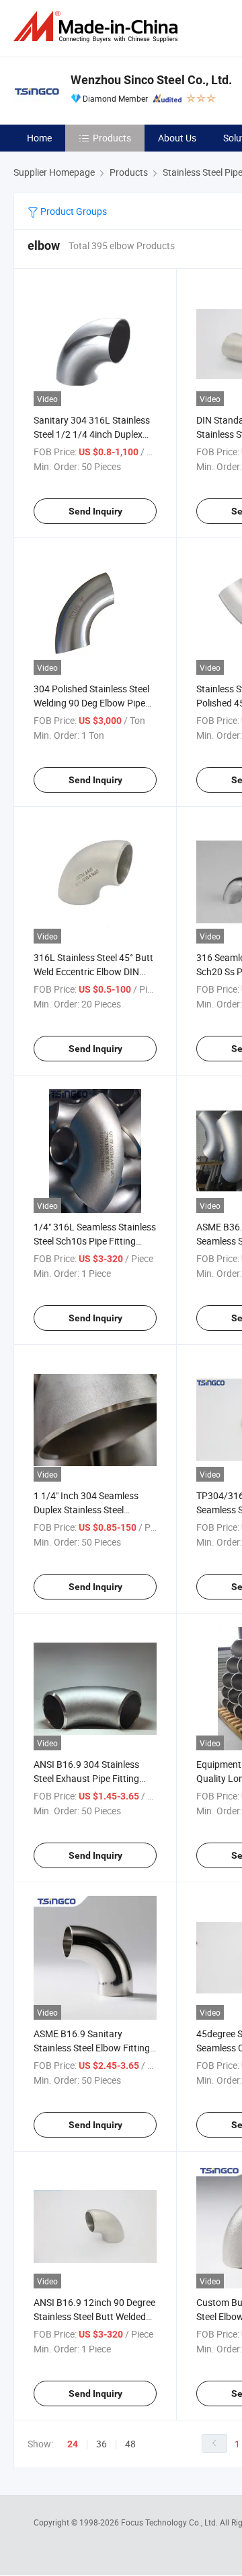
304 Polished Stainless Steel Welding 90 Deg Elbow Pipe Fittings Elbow (91, 703)
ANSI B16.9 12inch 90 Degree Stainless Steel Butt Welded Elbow (94, 2316)
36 (102, 2444)
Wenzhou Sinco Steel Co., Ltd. (151, 80)
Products (112, 138)
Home (39, 138)
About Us (177, 138)
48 (130, 2444)
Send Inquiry (95, 511)
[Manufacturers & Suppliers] (98, 27)
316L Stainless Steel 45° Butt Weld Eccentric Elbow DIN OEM (93, 971)
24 (73, 2444)
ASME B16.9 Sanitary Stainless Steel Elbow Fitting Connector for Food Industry (93, 2048)
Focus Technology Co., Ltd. (170, 2522)
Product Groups (73, 211)
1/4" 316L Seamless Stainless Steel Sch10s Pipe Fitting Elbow (95, 1241)
